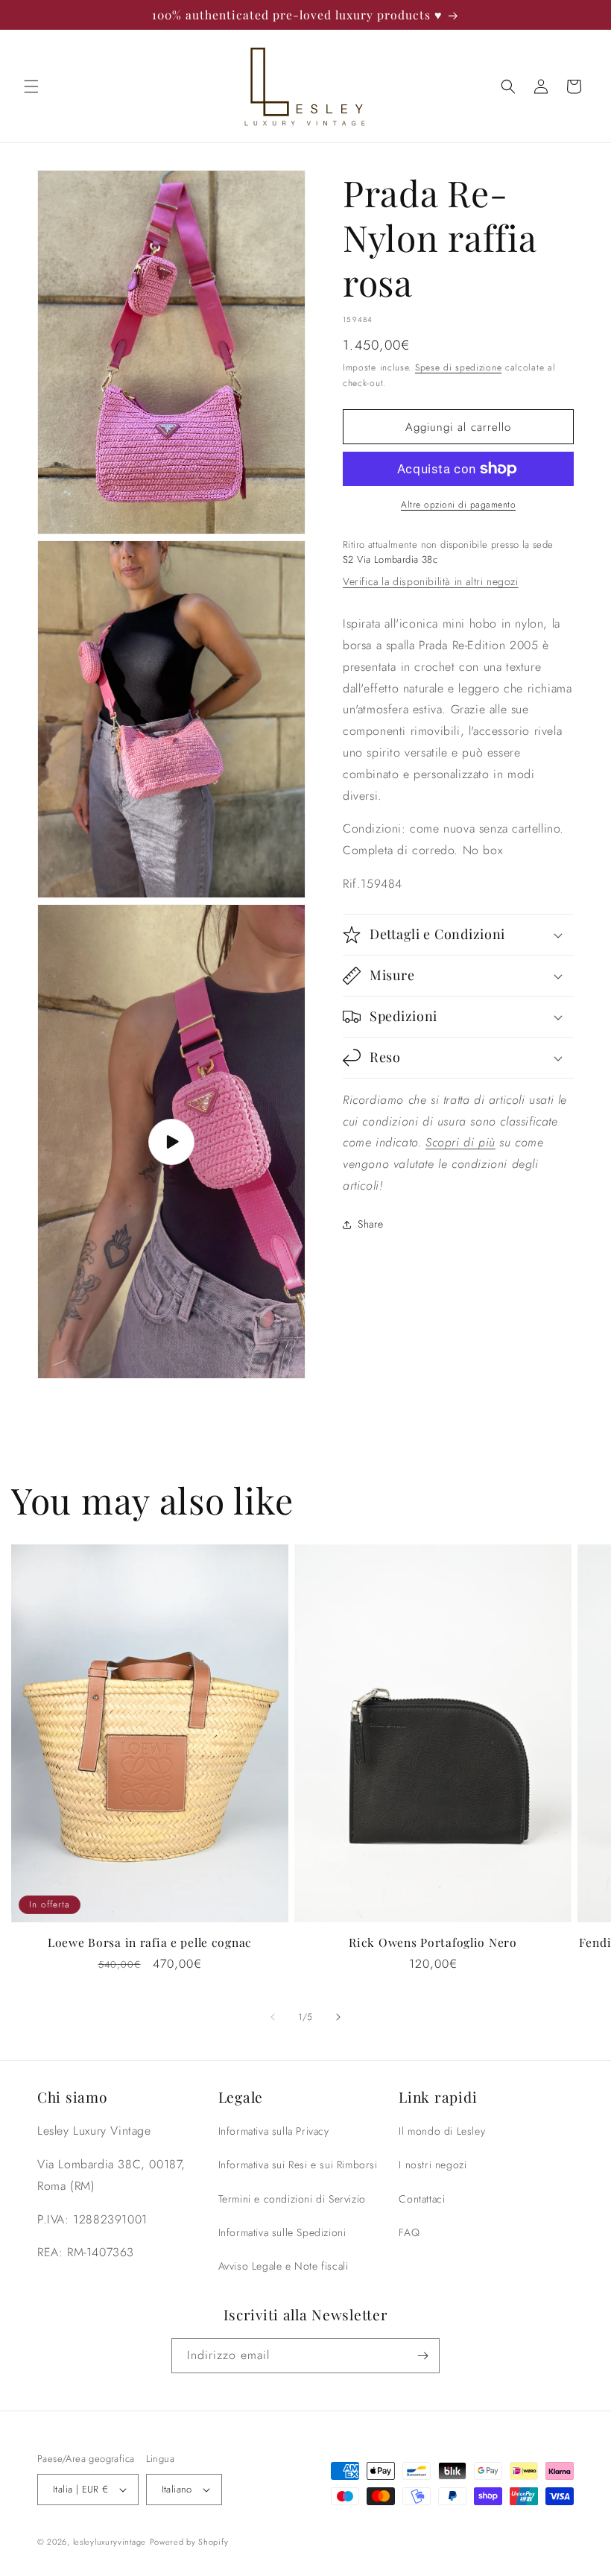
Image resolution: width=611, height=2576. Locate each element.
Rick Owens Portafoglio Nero (433, 1942)
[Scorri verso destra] (338, 2017)
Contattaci (422, 2199)
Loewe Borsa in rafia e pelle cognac (150, 1942)
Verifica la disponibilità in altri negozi (431, 581)
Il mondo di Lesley (442, 2131)
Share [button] (371, 1224)
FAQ (409, 2232)
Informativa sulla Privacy (274, 2131)
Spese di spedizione (458, 367)
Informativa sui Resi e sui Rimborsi (298, 2165)
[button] (31, 86)
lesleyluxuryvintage (110, 2542)
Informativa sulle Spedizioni (282, 2232)
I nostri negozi (433, 2165)
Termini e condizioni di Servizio (292, 2199)
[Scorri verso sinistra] (273, 2017)
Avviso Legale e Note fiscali (284, 2266)
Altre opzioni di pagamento (458, 505)
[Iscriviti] (422, 2356)
